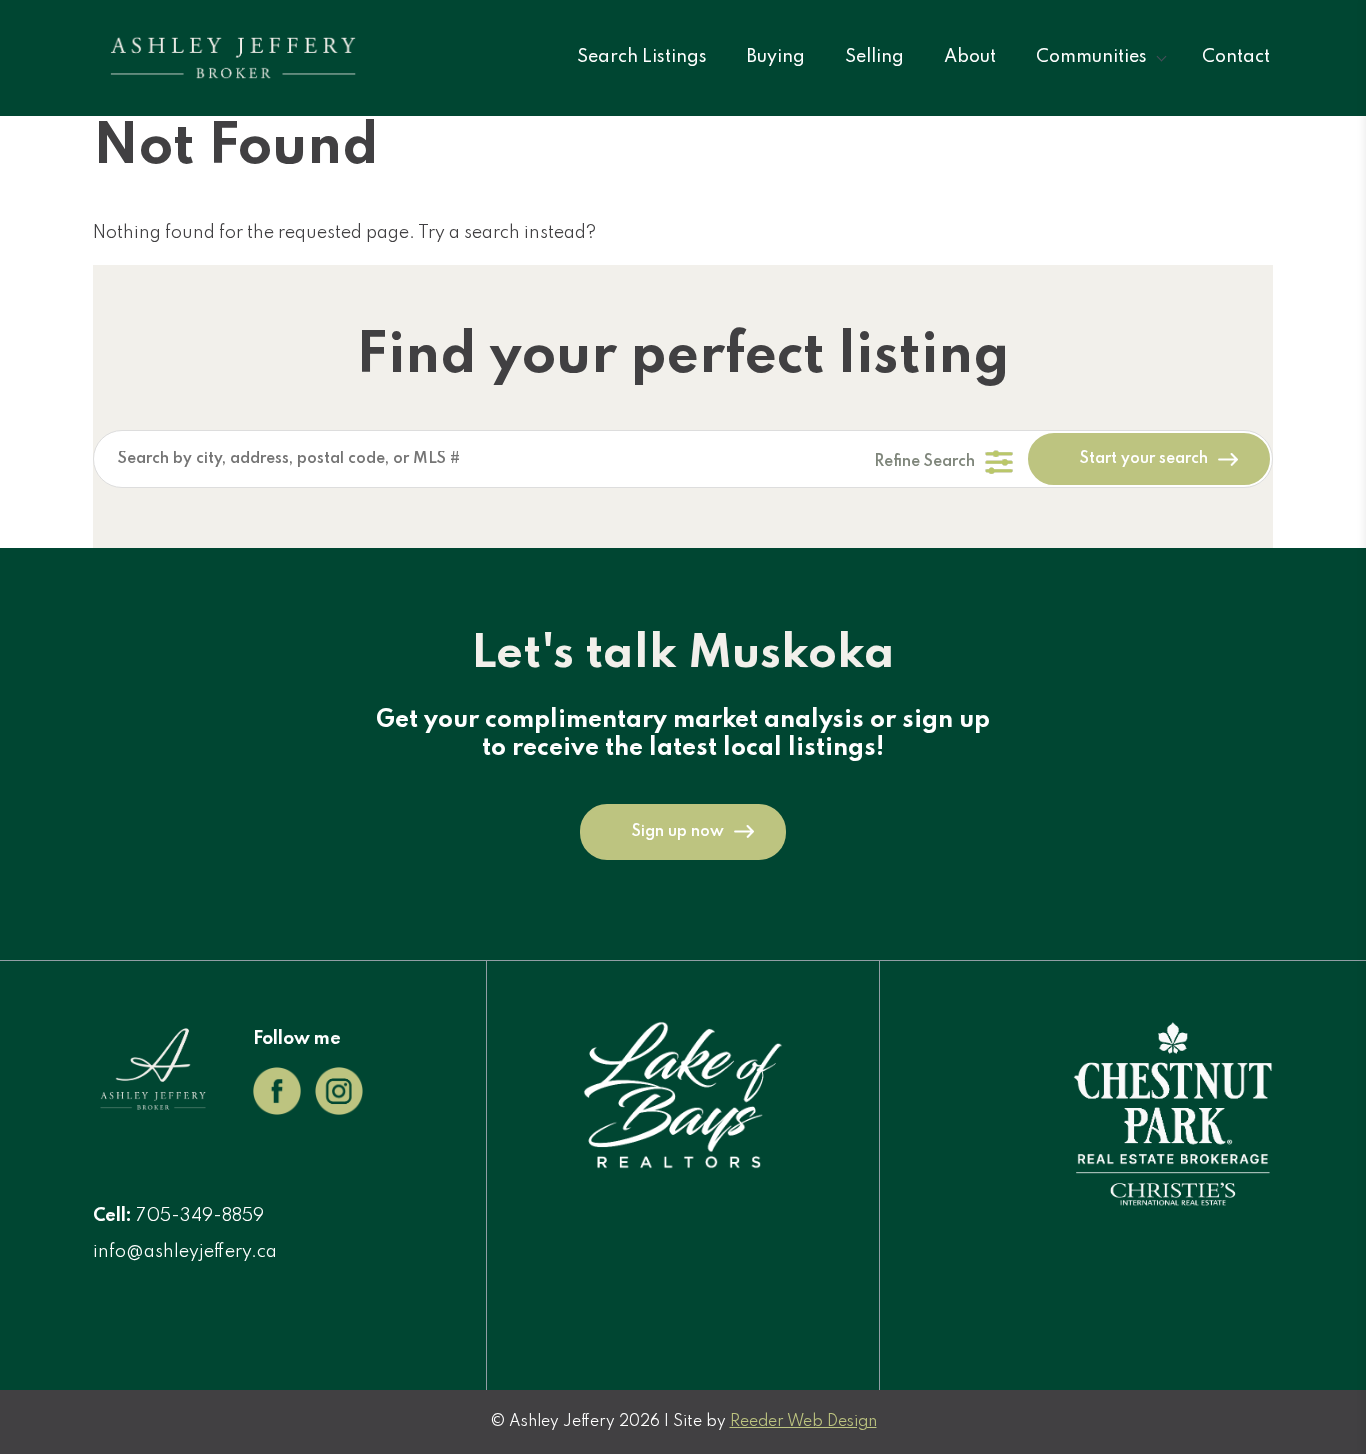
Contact (1236, 57)
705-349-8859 (200, 1216)
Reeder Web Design (803, 1422)
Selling (874, 57)
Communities (1091, 57)
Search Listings (642, 57)
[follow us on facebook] (277, 1110)
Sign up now (678, 832)
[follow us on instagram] (339, 1110)
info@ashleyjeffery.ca (185, 1252)
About (970, 57)
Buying (776, 57)
